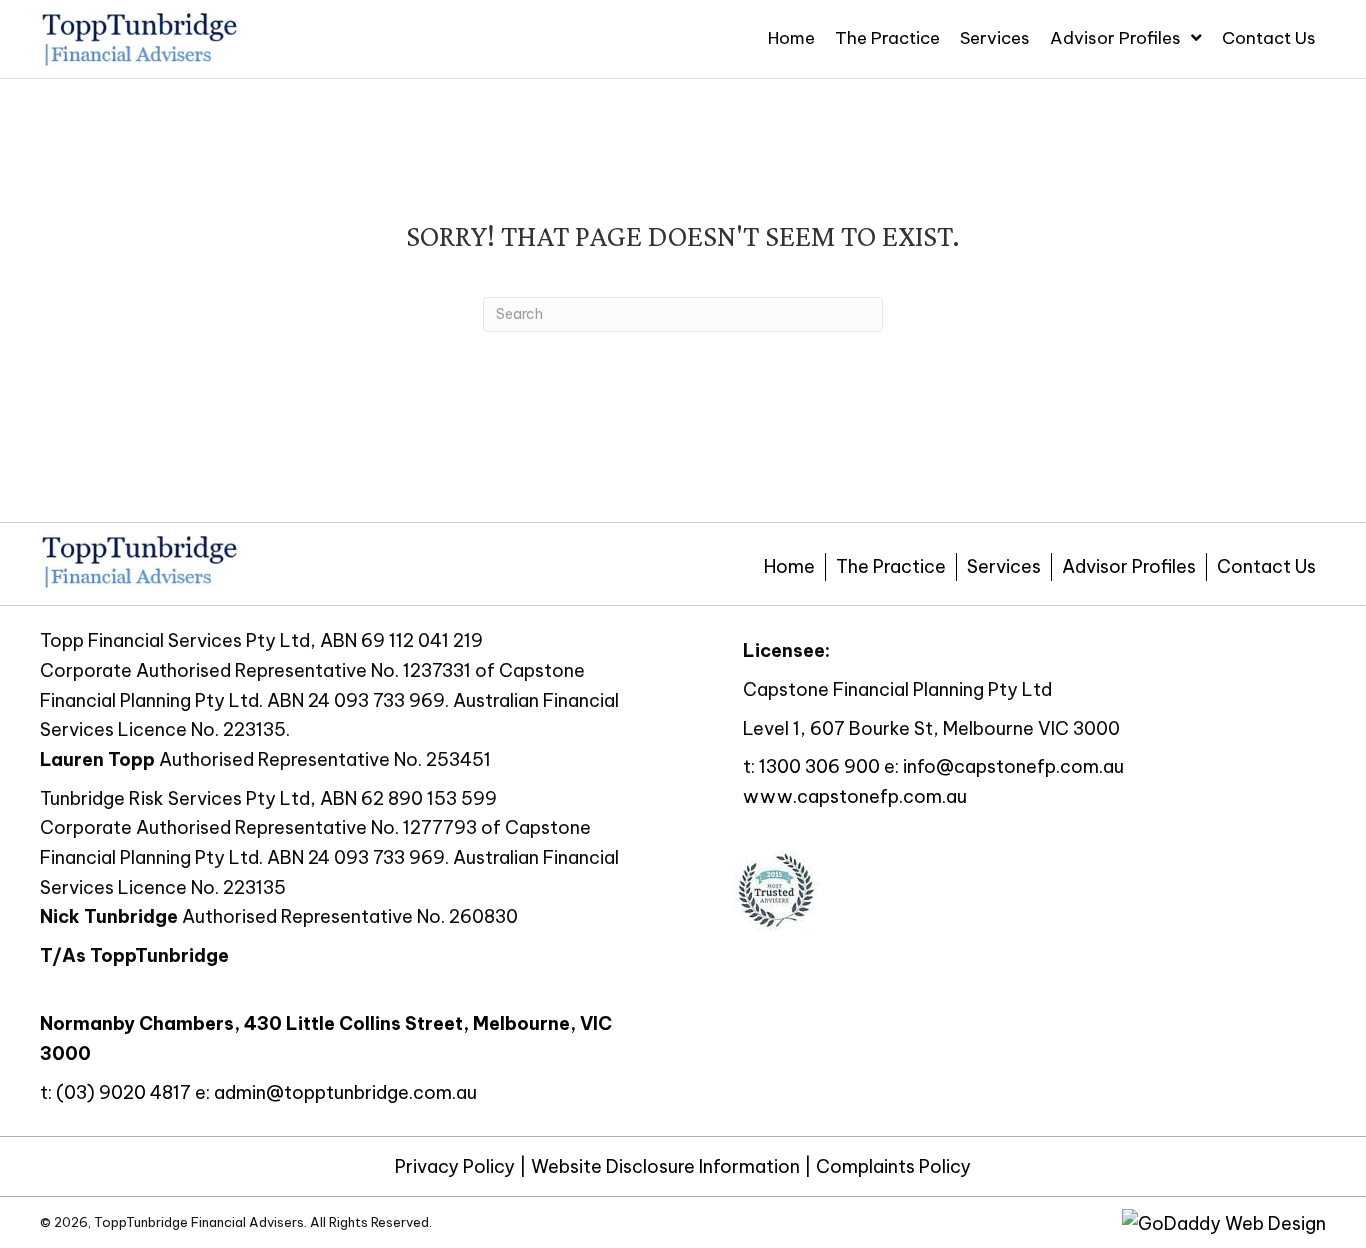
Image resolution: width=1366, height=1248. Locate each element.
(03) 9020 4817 (123, 1092)
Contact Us (1266, 566)
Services (1004, 566)
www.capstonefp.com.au (855, 796)
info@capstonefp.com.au (1013, 766)
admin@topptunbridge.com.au (345, 1092)
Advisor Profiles (1129, 566)
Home (789, 566)
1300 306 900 (819, 766)
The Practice (891, 566)
